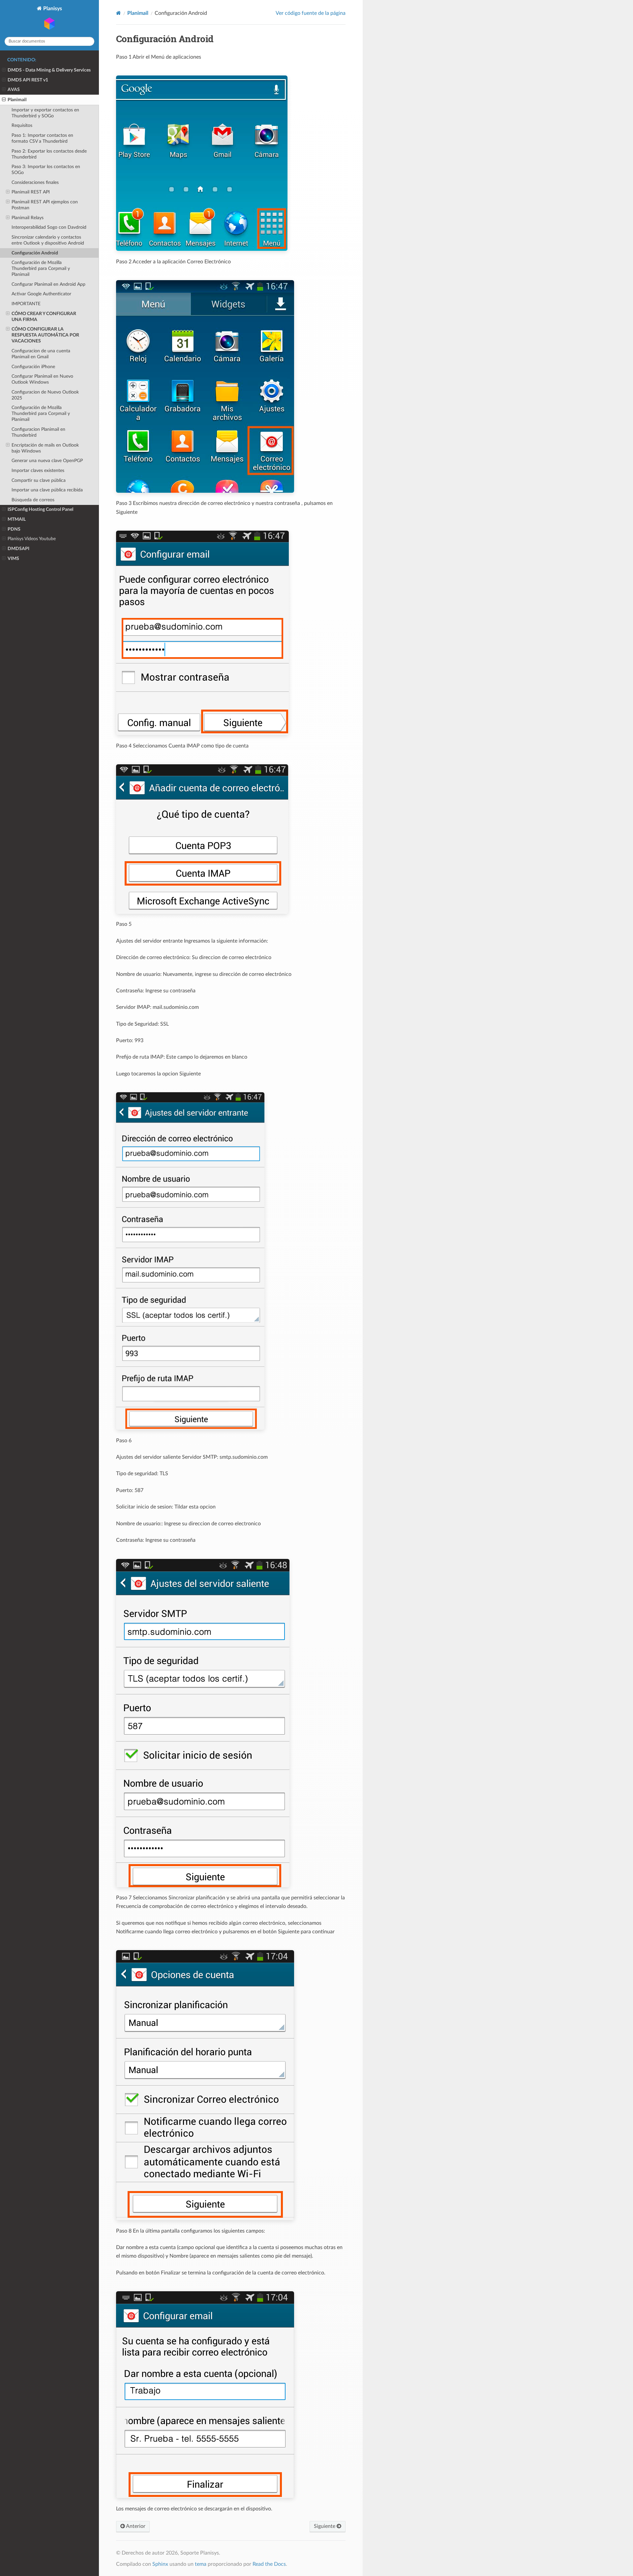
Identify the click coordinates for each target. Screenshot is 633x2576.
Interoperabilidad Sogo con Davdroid (49, 227)
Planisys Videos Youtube (32, 539)
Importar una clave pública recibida (47, 490)
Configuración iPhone (33, 367)
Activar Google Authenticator (41, 294)
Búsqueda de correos (33, 500)
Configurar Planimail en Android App (48, 284)
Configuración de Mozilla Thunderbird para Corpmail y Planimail (41, 268)
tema (201, 2564)
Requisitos (22, 125)
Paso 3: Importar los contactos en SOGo (46, 170)
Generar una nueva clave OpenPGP (47, 461)
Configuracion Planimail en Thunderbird (38, 432)
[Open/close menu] (4, 70)
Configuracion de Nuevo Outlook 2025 (45, 395)
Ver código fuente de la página (311, 13)
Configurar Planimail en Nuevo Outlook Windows (42, 379)
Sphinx (160, 2564)
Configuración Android (35, 253)
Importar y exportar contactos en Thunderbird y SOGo (45, 113)
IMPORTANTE (26, 304)
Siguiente (325, 2526)
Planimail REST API (31, 192)
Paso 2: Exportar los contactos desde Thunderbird (49, 154)
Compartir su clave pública (39, 480)
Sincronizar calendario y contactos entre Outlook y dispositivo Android (48, 240)
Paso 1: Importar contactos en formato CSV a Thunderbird (42, 138)
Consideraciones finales (35, 182)
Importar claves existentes (38, 470)
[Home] (119, 13)
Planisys (52, 9)
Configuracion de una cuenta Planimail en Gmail (41, 354)
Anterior (135, 2526)
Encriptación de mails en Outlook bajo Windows (45, 448)
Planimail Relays (28, 218)
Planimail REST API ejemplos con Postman (45, 205)
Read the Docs (269, 2564)
